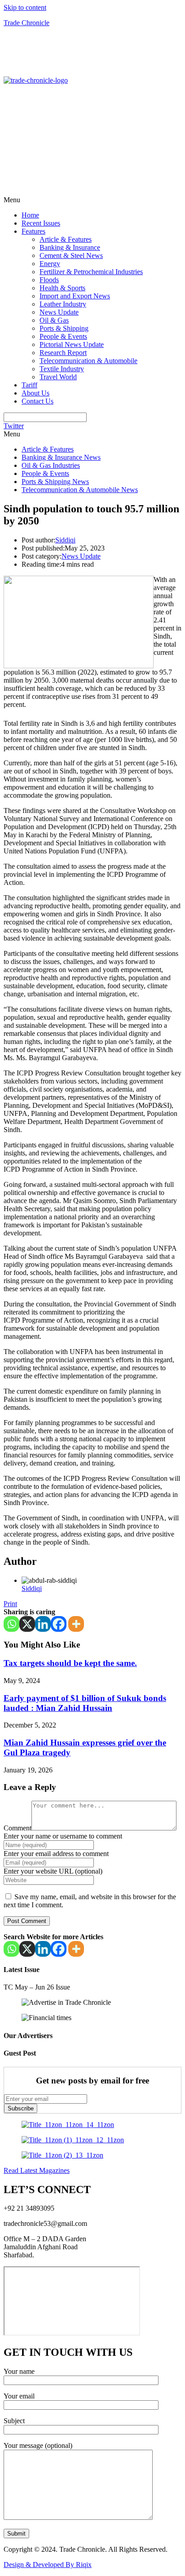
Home (30, 215)
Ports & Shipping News (55, 482)
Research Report (63, 353)
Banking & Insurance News (61, 457)
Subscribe (21, 2108)
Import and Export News (75, 296)
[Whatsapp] (11, 1624)
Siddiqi (65, 540)
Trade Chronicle (26, 23)
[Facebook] (59, 1624)
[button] (92, 200)
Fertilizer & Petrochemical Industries (91, 272)
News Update (59, 312)
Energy (50, 264)
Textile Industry (62, 369)
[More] (76, 1624)
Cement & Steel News (71, 255)
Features (33, 231)
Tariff (29, 385)
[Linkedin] (43, 1624)
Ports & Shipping (64, 328)
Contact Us (37, 401)
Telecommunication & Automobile (88, 361)
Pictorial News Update (72, 344)
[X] (27, 1624)
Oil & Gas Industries (51, 465)
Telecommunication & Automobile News (80, 490)
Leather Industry (63, 304)
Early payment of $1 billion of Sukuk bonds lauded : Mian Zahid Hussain (85, 1703)
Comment (18, 1828)
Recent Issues (41, 223)
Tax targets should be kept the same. (70, 1663)
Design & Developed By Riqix (48, 2565)
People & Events (63, 336)
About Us (35, 393)
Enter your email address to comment (56, 1854)
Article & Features (66, 239)
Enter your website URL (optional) (53, 1871)
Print (10, 1604)
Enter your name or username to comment (63, 1836)
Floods (49, 280)
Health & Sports (62, 288)
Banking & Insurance (70, 247)
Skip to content (25, 7)
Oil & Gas (54, 320)
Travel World (58, 377)
